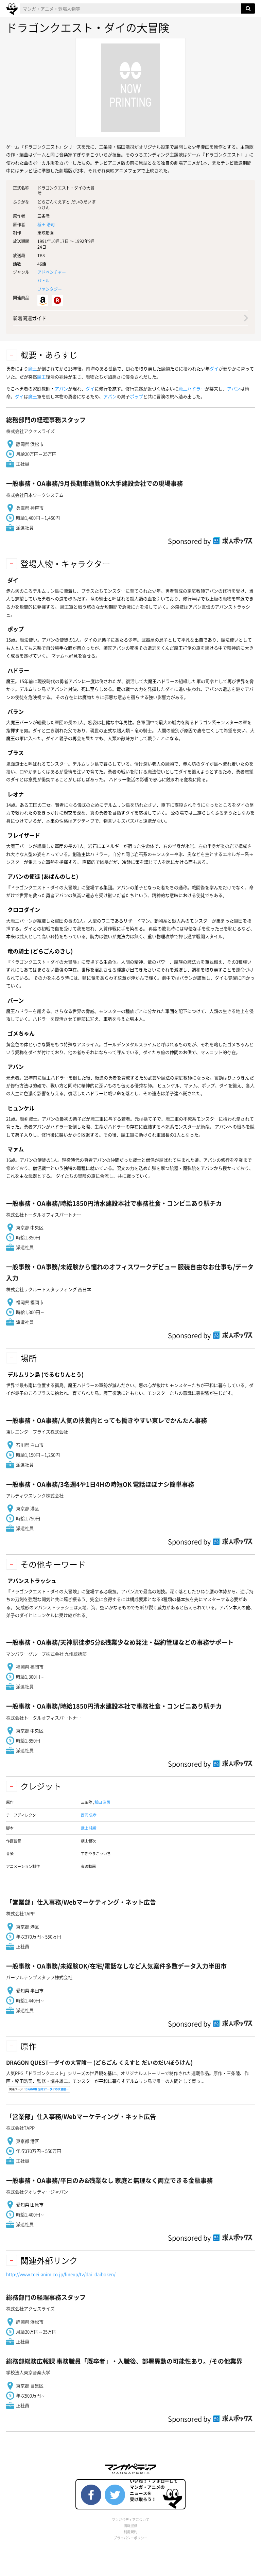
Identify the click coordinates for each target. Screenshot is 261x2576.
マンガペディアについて (130, 2519)
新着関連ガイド (30, 318)
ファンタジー (50, 289)
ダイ (214, 368)
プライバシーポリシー (130, 2538)
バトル (43, 281)
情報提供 (130, 2526)
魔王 (33, 368)
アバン (61, 389)
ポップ (136, 396)
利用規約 (130, 2532)
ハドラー (196, 389)
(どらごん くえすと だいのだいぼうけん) (99, 2062)
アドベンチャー (52, 272)
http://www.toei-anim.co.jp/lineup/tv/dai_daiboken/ (61, 2274)
